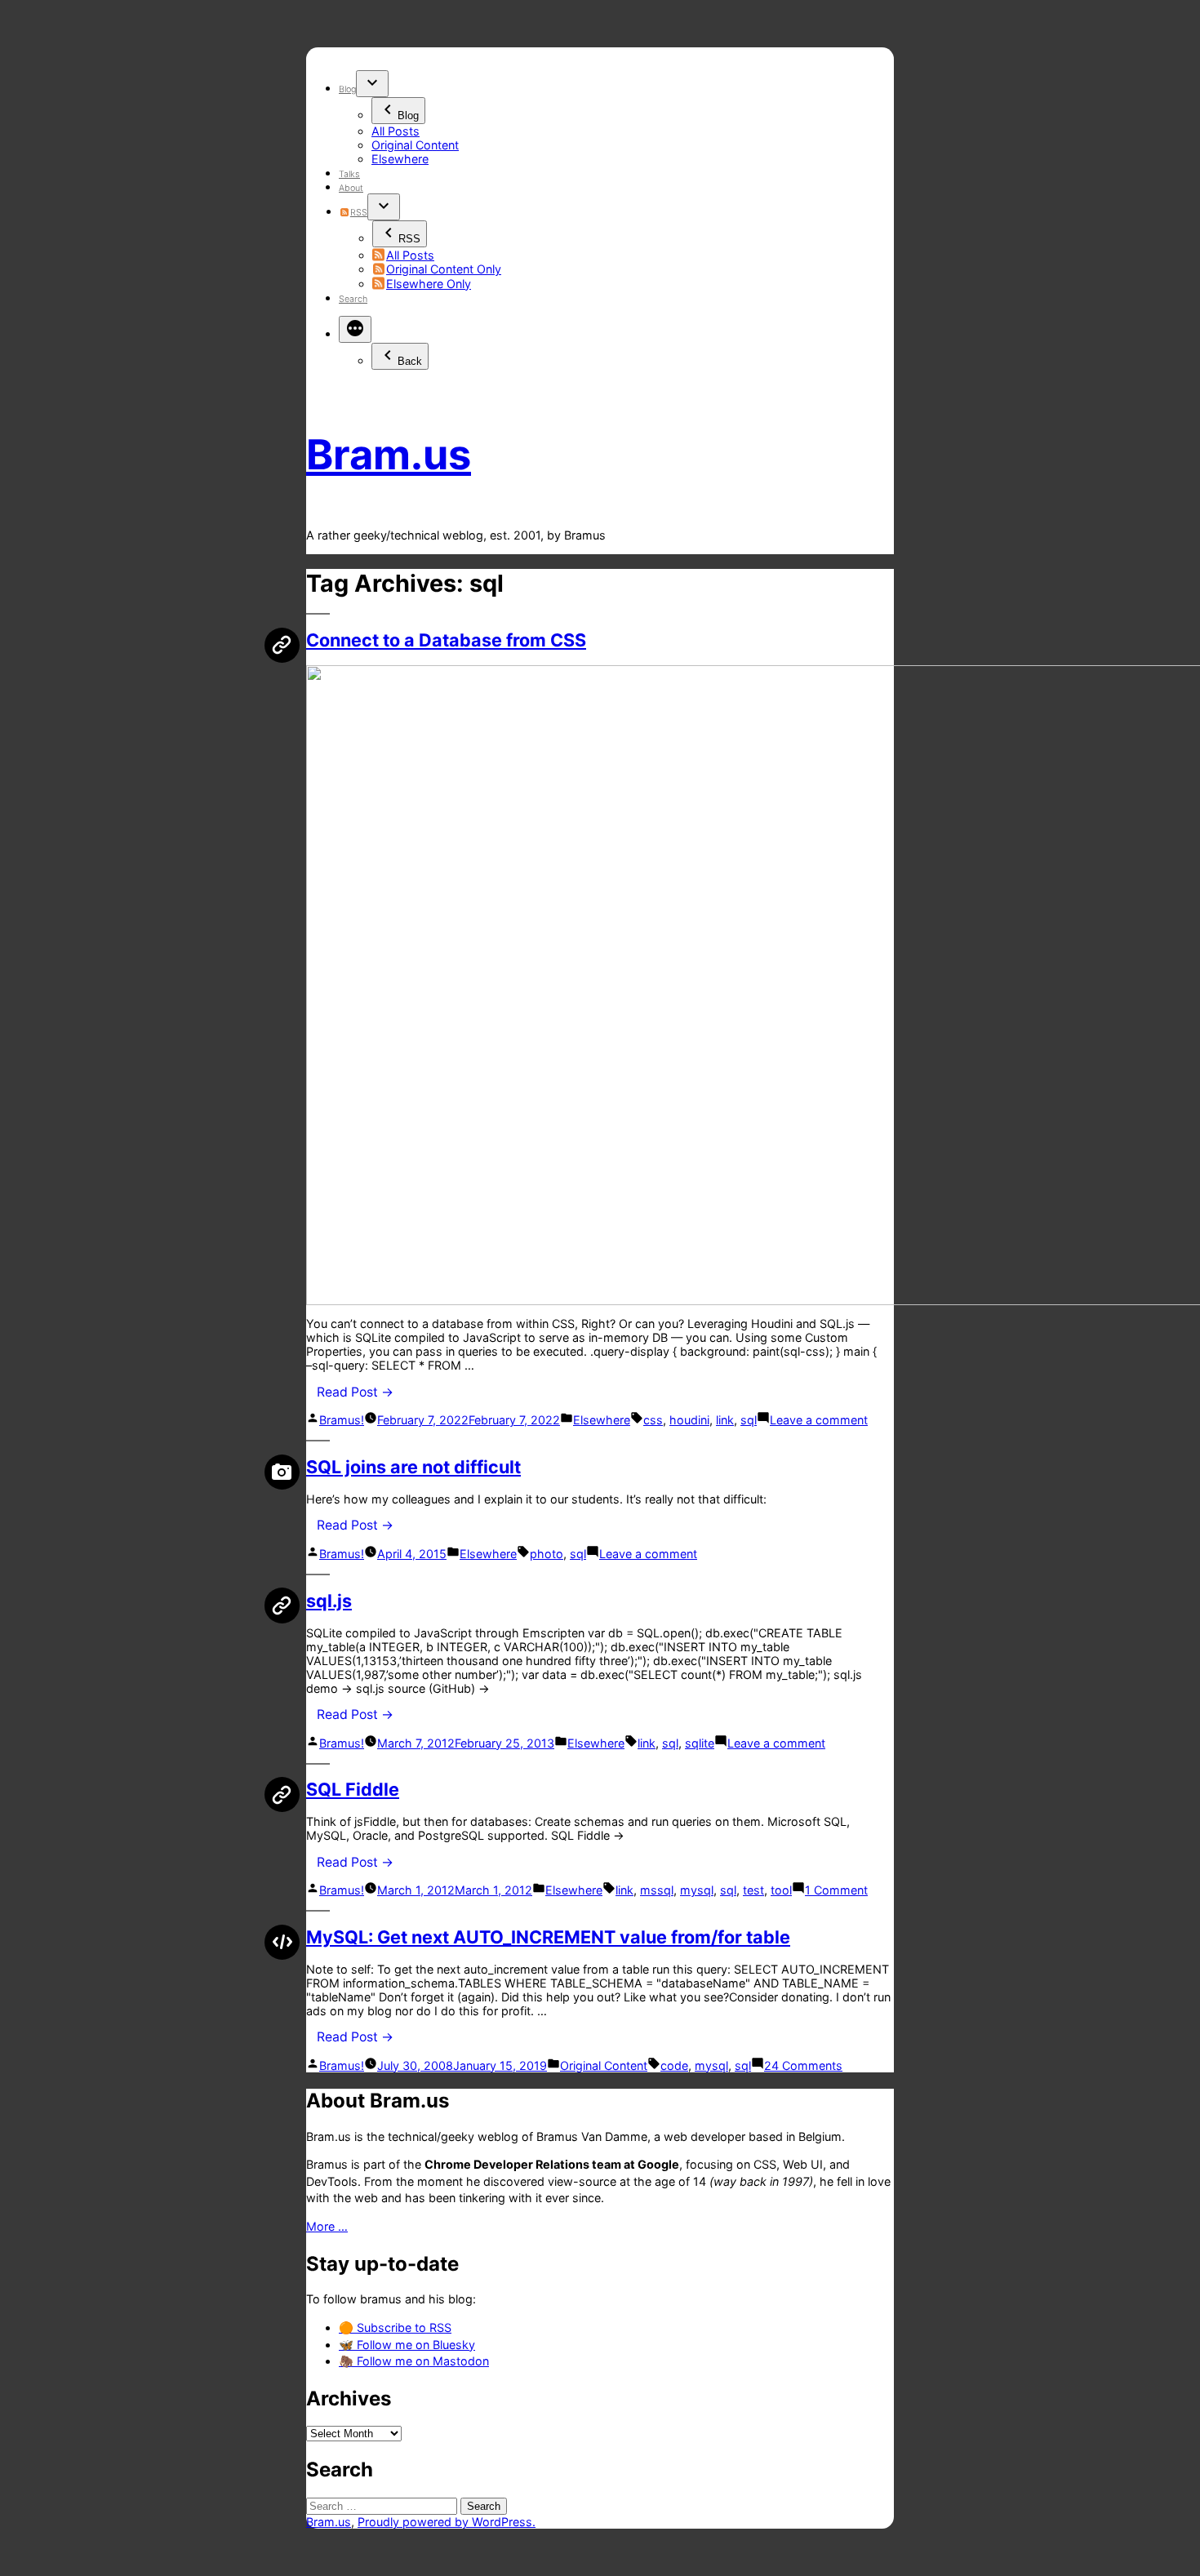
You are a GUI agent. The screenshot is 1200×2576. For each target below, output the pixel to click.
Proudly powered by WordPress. (447, 2522)
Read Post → (355, 1392)
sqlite (700, 1743)
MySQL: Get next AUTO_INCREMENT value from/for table (548, 1937)
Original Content (415, 145)
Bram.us (389, 454)
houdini (689, 1420)
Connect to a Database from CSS (446, 640)
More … (327, 2226)
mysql (697, 1890)
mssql (657, 1890)
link (725, 1420)
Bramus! (342, 1420)
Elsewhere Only (429, 284)
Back (410, 361)
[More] (355, 329)
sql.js (329, 1601)
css (653, 1420)
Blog (347, 89)
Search (353, 299)
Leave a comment (819, 1420)
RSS (358, 213)
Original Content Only (444, 269)
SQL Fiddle (353, 1789)
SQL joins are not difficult (413, 1467)
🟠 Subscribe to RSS (395, 2327)
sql (749, 1420)
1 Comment (836, 1890)
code (674, 2065)
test (753, 1890)
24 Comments (803, 2065)
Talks (349, 174)
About (351, 188)
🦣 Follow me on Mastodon (414, 2361)
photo (547, 1554)
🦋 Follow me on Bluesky (407, 2345)
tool (781, 1890)
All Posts (396, 131)
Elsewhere (400, 159)
